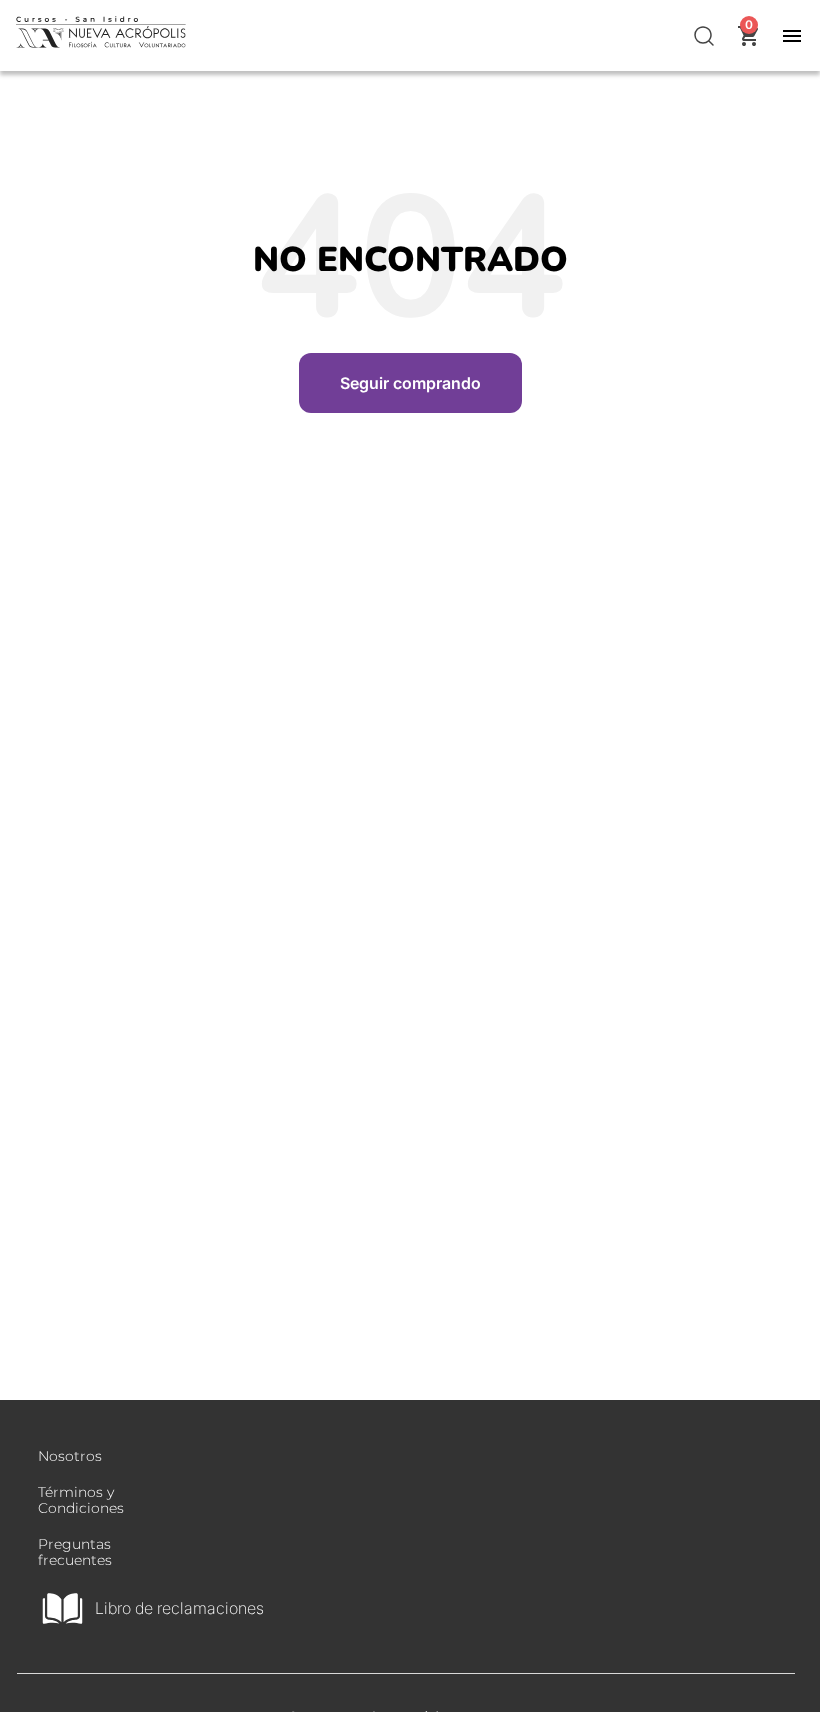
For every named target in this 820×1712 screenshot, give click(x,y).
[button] (705, 36)
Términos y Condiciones (81, 1500)
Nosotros (70, 1456)
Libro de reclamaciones (179, 1608)
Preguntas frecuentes (75, 1552)
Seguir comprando (410, 383)
